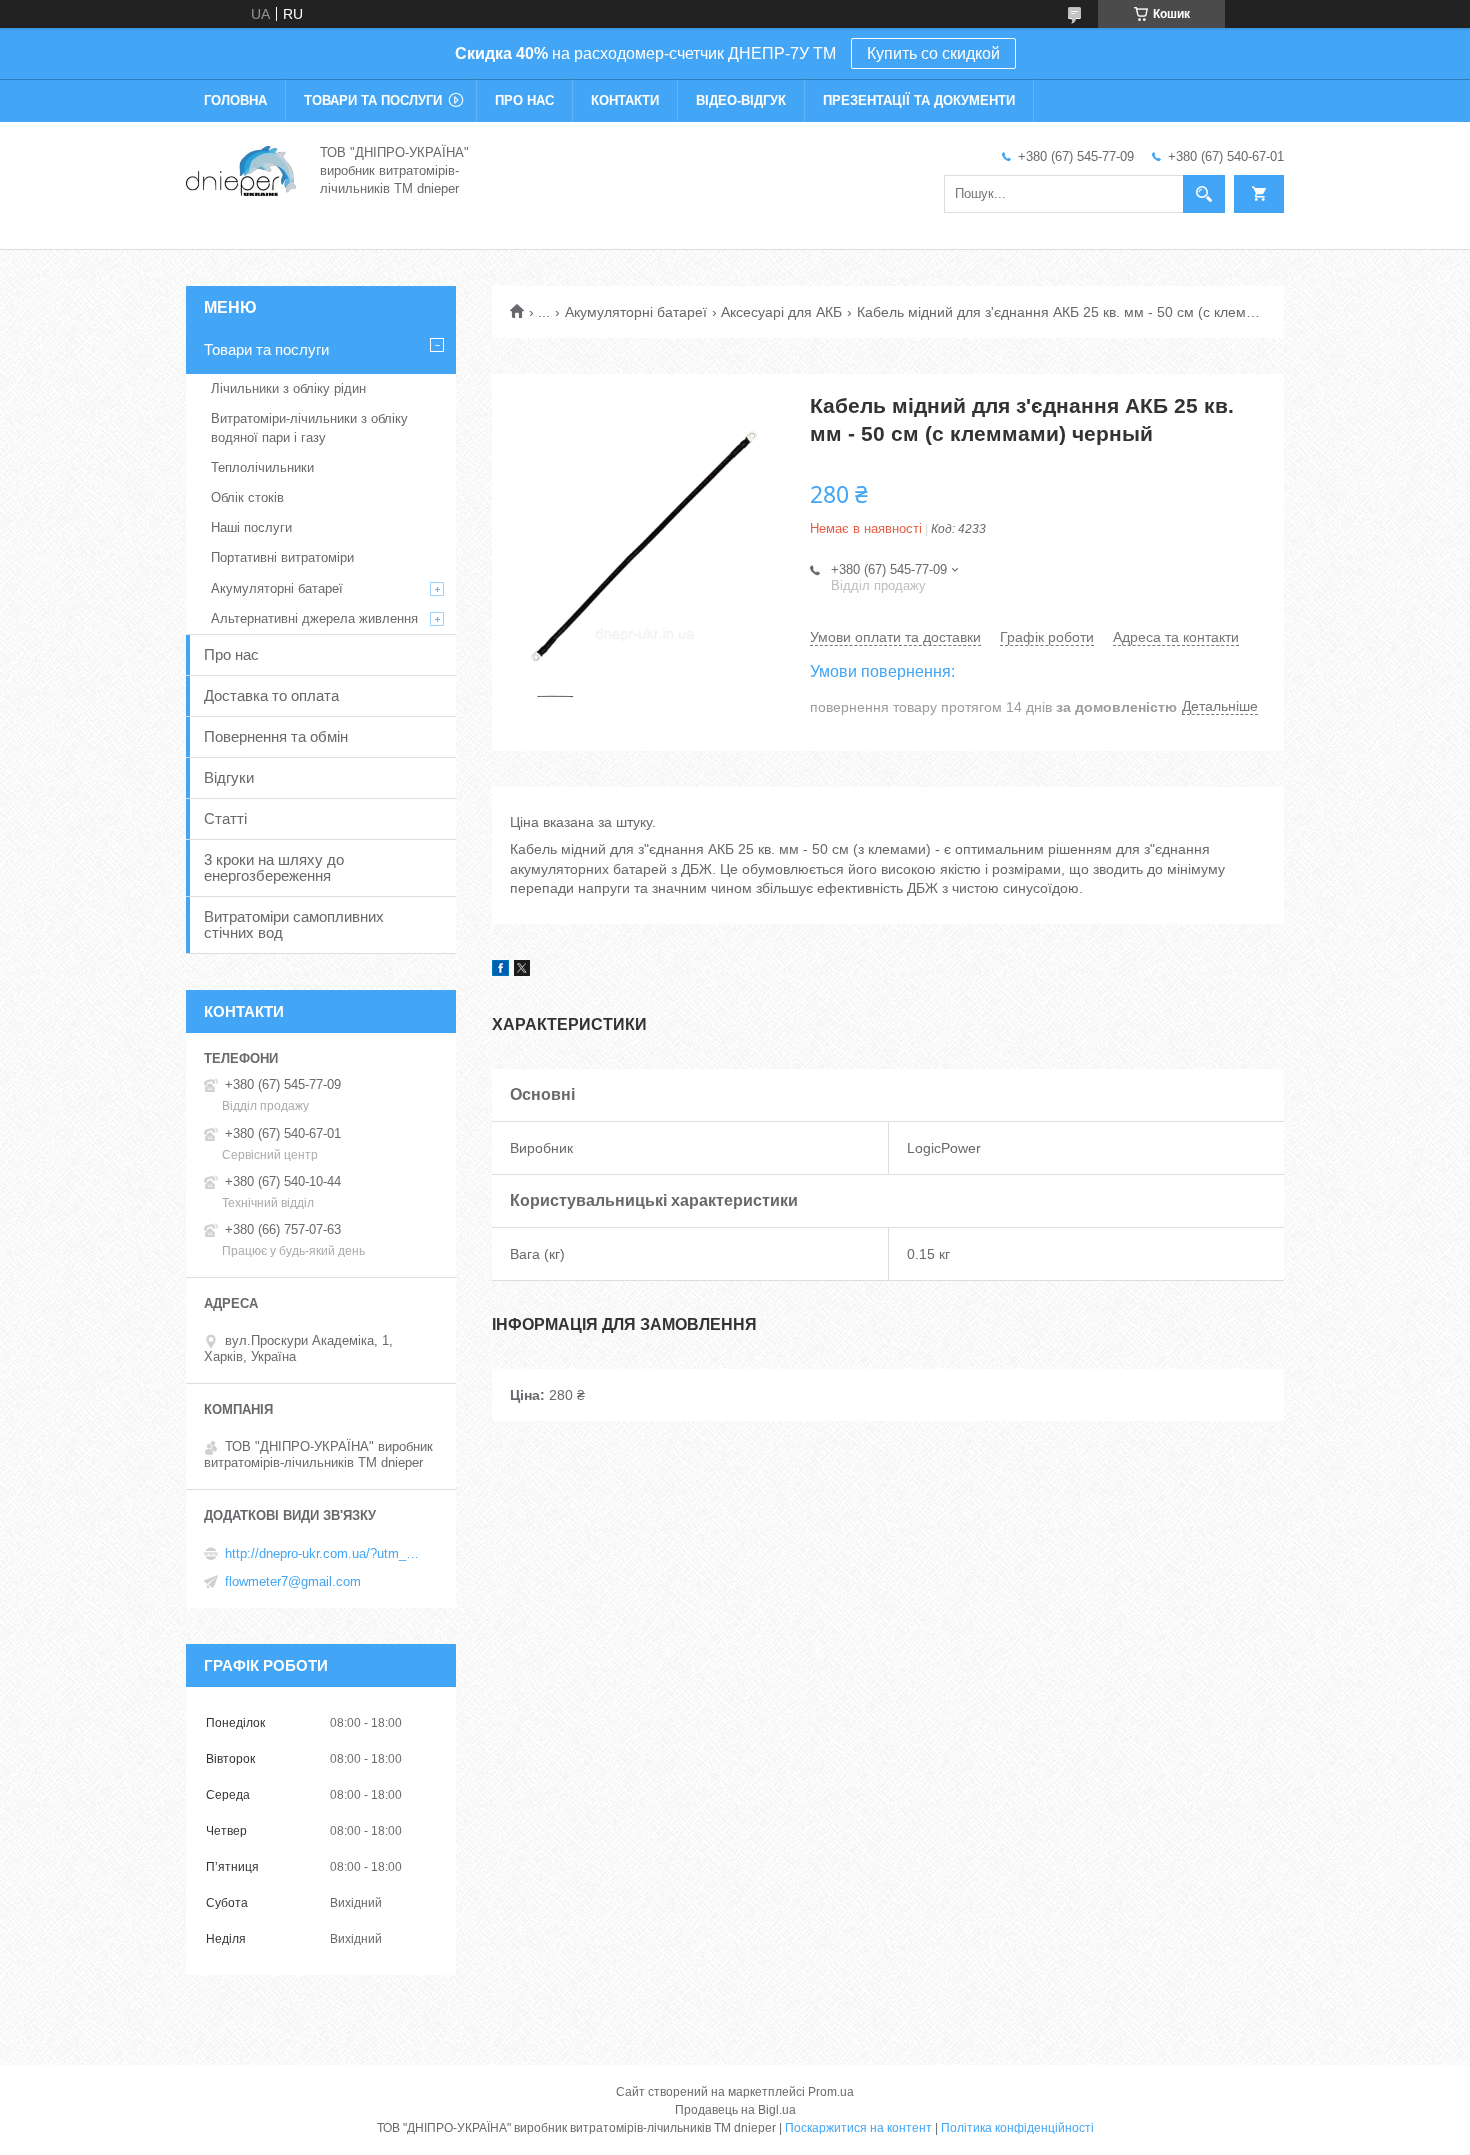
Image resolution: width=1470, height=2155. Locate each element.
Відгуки (229, 777)
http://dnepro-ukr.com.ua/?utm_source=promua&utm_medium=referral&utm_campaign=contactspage (325, 1553)
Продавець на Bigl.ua (735, 2110)
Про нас (524, 100)
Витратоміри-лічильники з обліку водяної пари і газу (309, 427)
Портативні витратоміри (282, 557)
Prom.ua (831, 2092)
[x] (522, 971)
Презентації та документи (919, 100)
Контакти (625, 100)
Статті (225, 818)
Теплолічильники (262, 467)
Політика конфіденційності (1017, 2128)
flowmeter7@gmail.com (293, 1581)
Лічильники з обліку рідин (288, 388)
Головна (235, 100)
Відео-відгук (741, 100)
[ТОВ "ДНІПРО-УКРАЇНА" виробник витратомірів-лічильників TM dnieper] (241, 169)
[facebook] (500, 971)
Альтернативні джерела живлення (314, 618)
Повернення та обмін (276, 736)
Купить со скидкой (933, 53)
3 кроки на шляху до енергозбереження (274, 867)
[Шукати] (1204, 194)
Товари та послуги (373, 100)
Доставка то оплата (271, 695)
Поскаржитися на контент (858, 2128)
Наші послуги (251, 527)
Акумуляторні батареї (636, 312)
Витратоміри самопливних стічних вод (294, 924)
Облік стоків (247, 497)
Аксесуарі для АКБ (781, 312)
